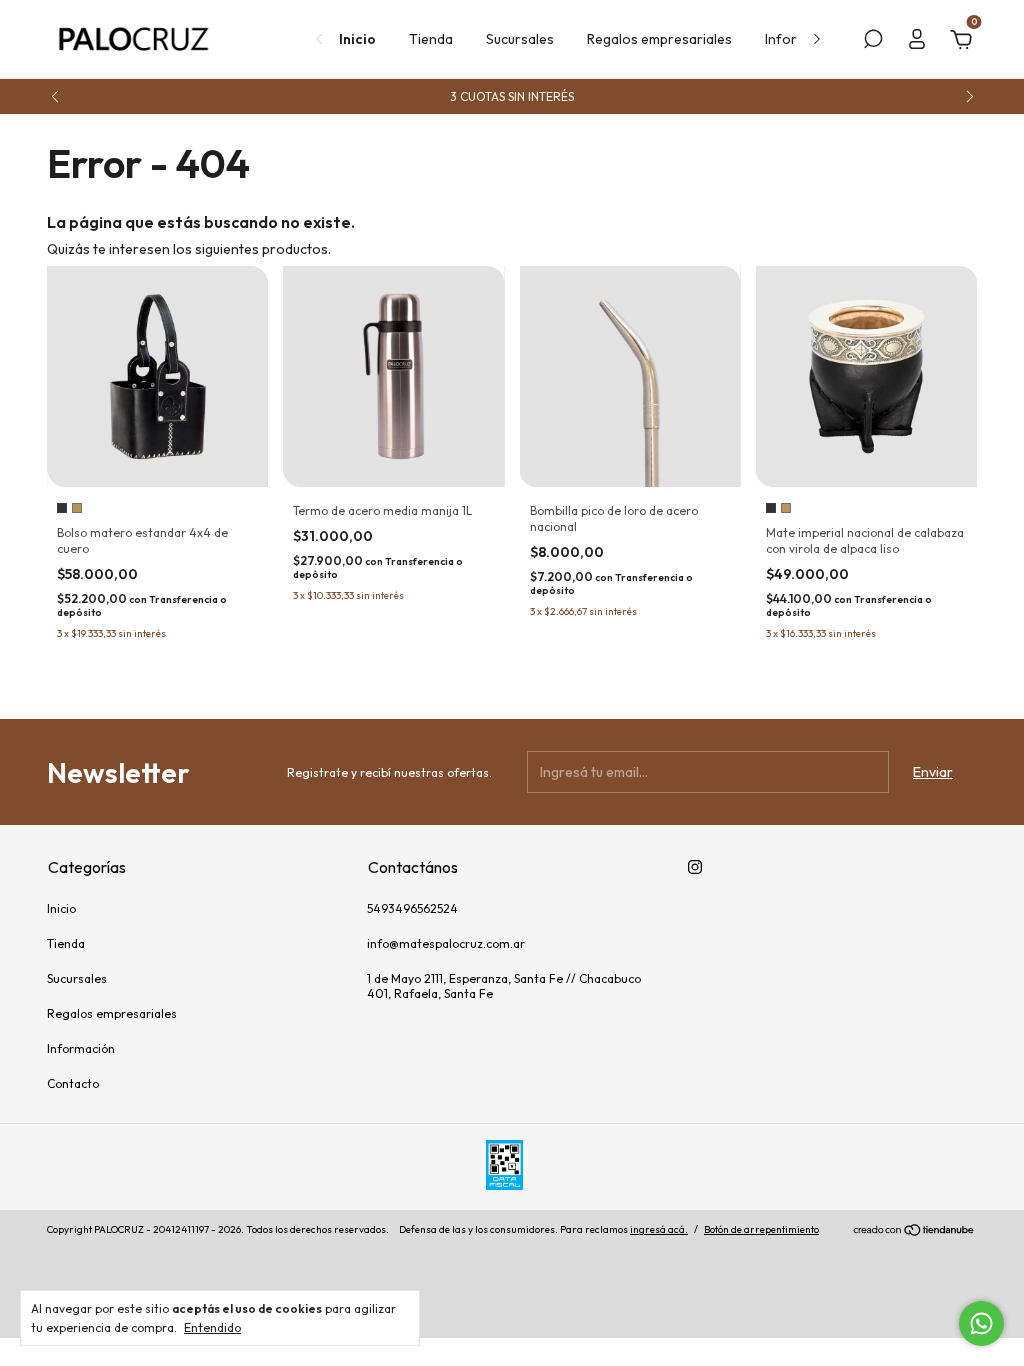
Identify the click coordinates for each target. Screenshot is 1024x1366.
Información (81, 1048)
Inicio (357, 39)
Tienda (431, 39)
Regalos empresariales (659, 39)
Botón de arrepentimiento (761, 1229)
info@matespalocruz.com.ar (446, 943)
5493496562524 (412, 908)
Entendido (212, 1327)
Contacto (73, 1083)
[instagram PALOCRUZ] (695, 867)
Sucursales (520, 39)
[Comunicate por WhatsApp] (981, 1323)
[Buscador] (873, 42)
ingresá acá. (659, 1229)
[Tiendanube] (914, 1232)
